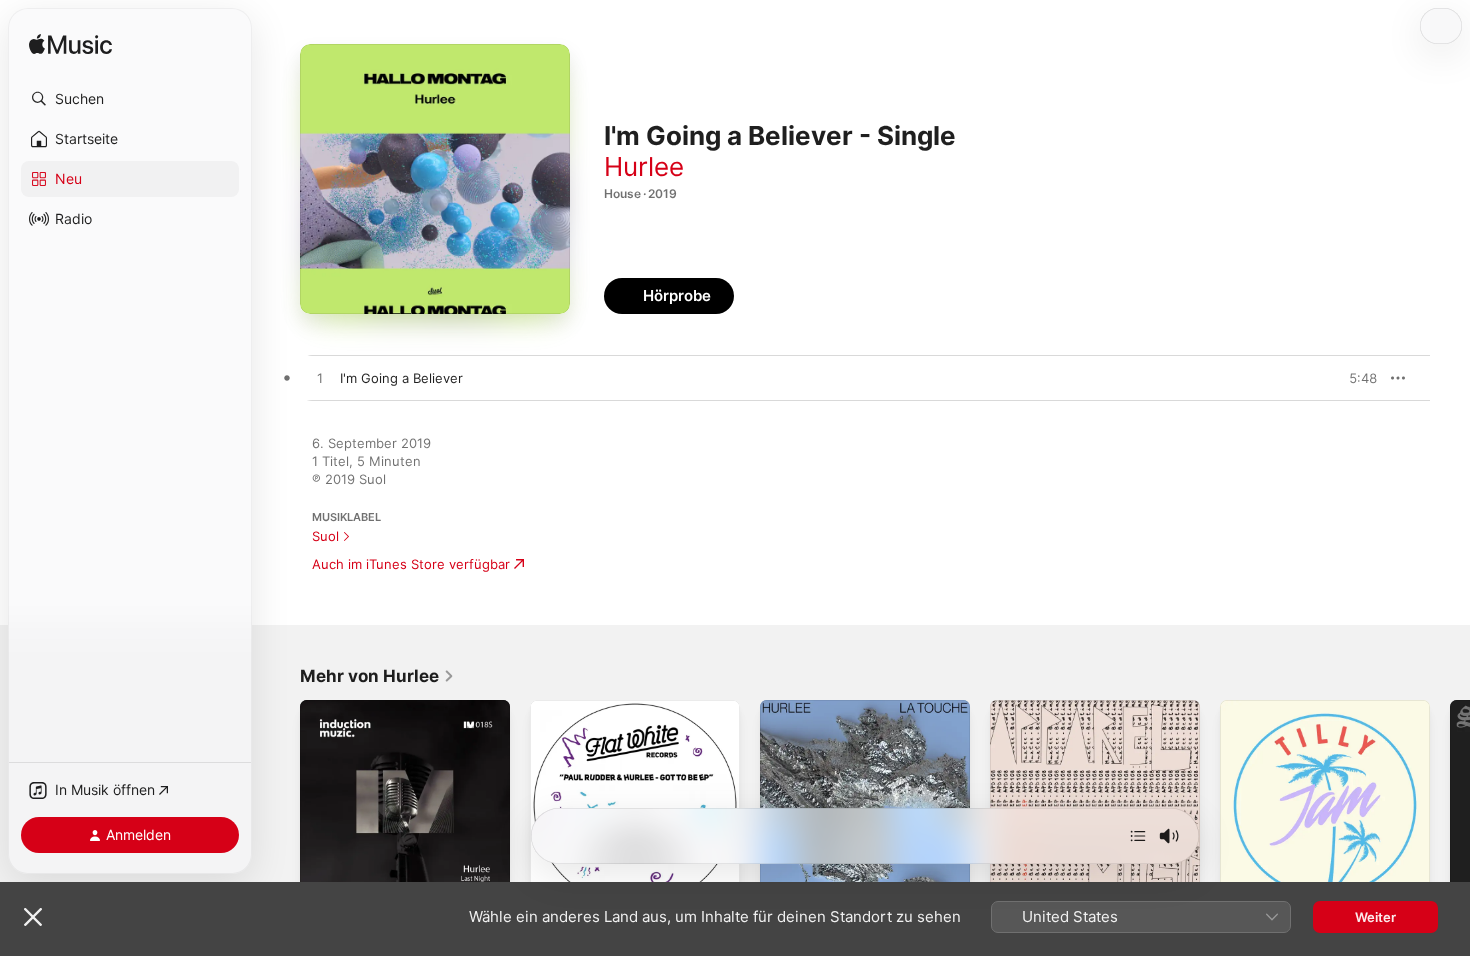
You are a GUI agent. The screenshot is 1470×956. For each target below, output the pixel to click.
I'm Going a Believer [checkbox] (401, 378)
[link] (377, 676)
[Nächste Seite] (1450, 805)
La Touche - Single (818, 708)
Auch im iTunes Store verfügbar (411, 564)
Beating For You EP (1049, 708)
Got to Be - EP (575, 708)
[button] (130, 99)
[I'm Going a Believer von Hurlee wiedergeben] (320, 379)
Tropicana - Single (1276, 708)
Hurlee (644, 166)
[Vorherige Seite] (280, 805)
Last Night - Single (358, 708)
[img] (70, 45)
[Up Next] (1138, 836)
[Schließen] (33, 917)
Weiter (1375, 917)
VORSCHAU (1349, 378)
